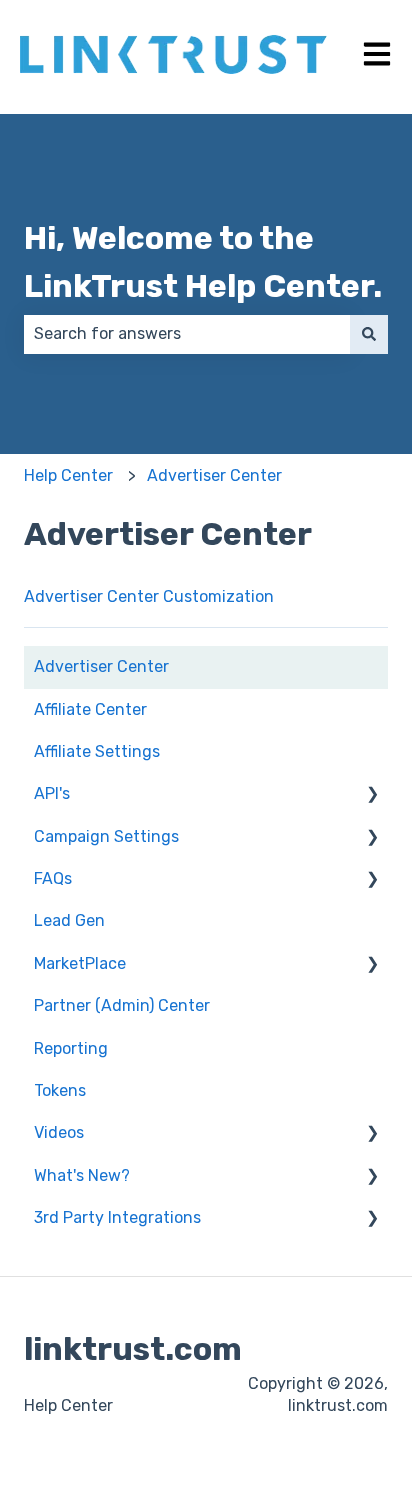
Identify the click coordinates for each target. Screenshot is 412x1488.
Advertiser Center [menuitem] (101, 666)
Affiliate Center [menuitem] (90, 709)
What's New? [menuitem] (82, 1175)
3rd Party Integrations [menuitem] (117, 1217)
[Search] (369, 334)
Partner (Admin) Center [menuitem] (122, 1005)
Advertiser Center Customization (149, 596)
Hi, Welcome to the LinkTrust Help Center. (203, 262)
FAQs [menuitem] (53, 878)
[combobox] (187, 334)
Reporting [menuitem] (71, 1048)
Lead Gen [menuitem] (69, 920)
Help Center (68, 475)
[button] (372, 795)
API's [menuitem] (52, 793)
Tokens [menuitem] (60, 1090)
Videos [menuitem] (59, 1132)
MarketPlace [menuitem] (80, 963)
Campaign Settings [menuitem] (106, 836)
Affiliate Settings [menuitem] (97, 751)
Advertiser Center (214, 475)
